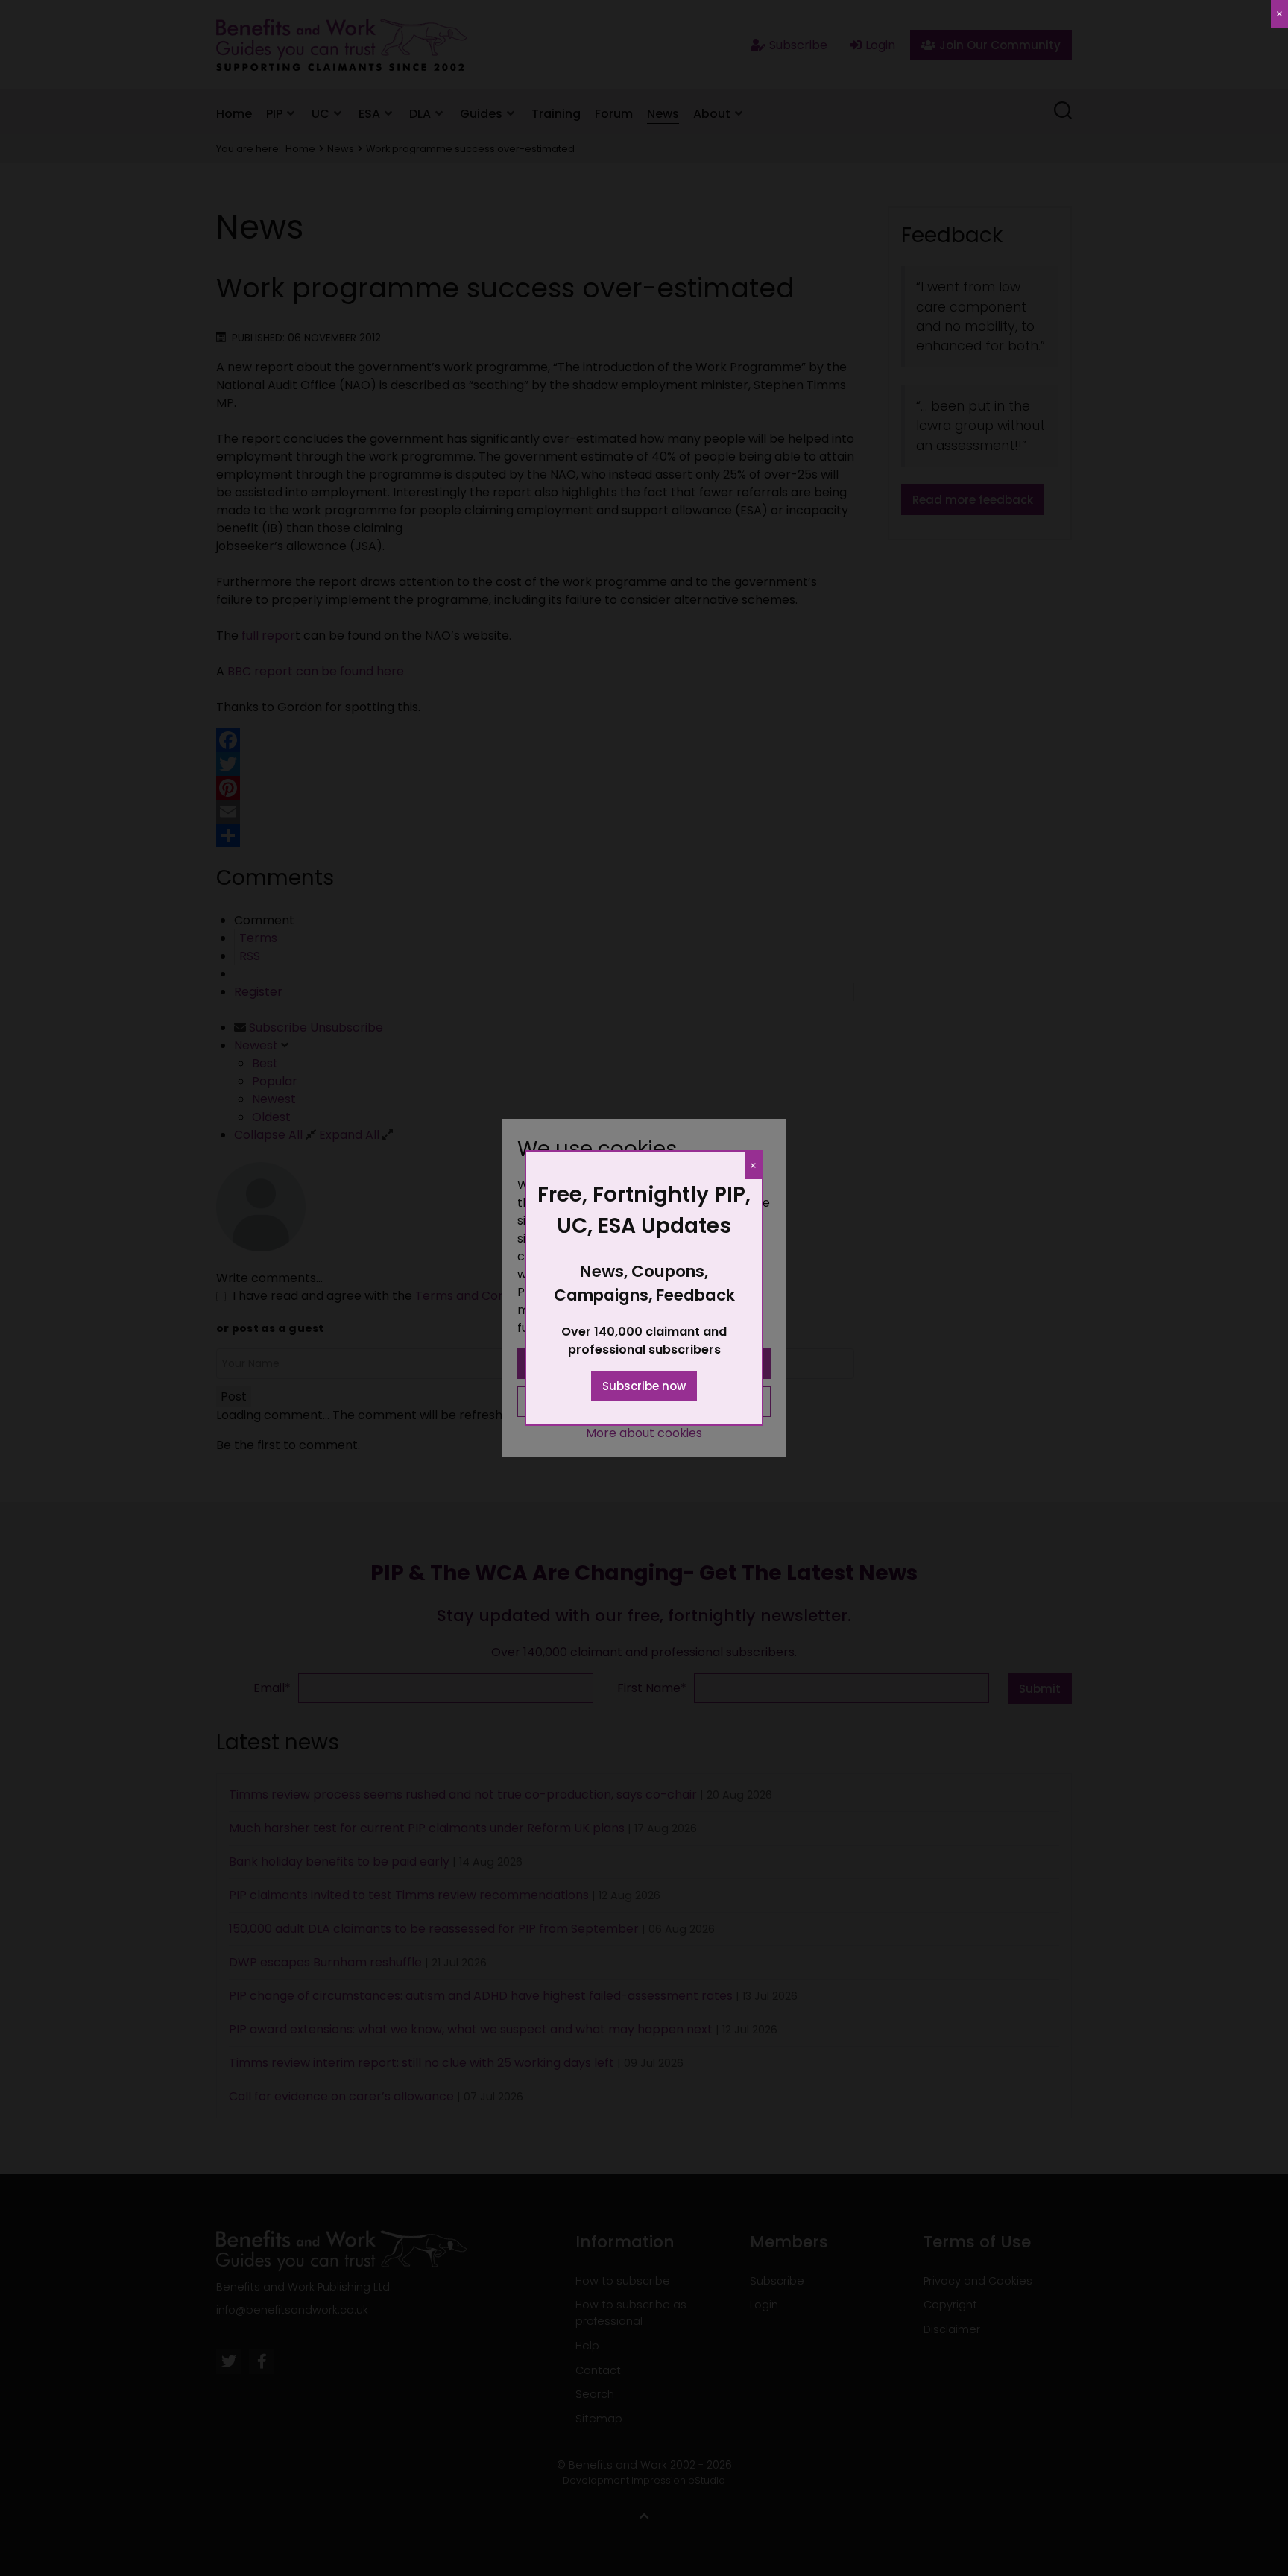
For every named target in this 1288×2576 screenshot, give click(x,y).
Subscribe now (644, 1386)
